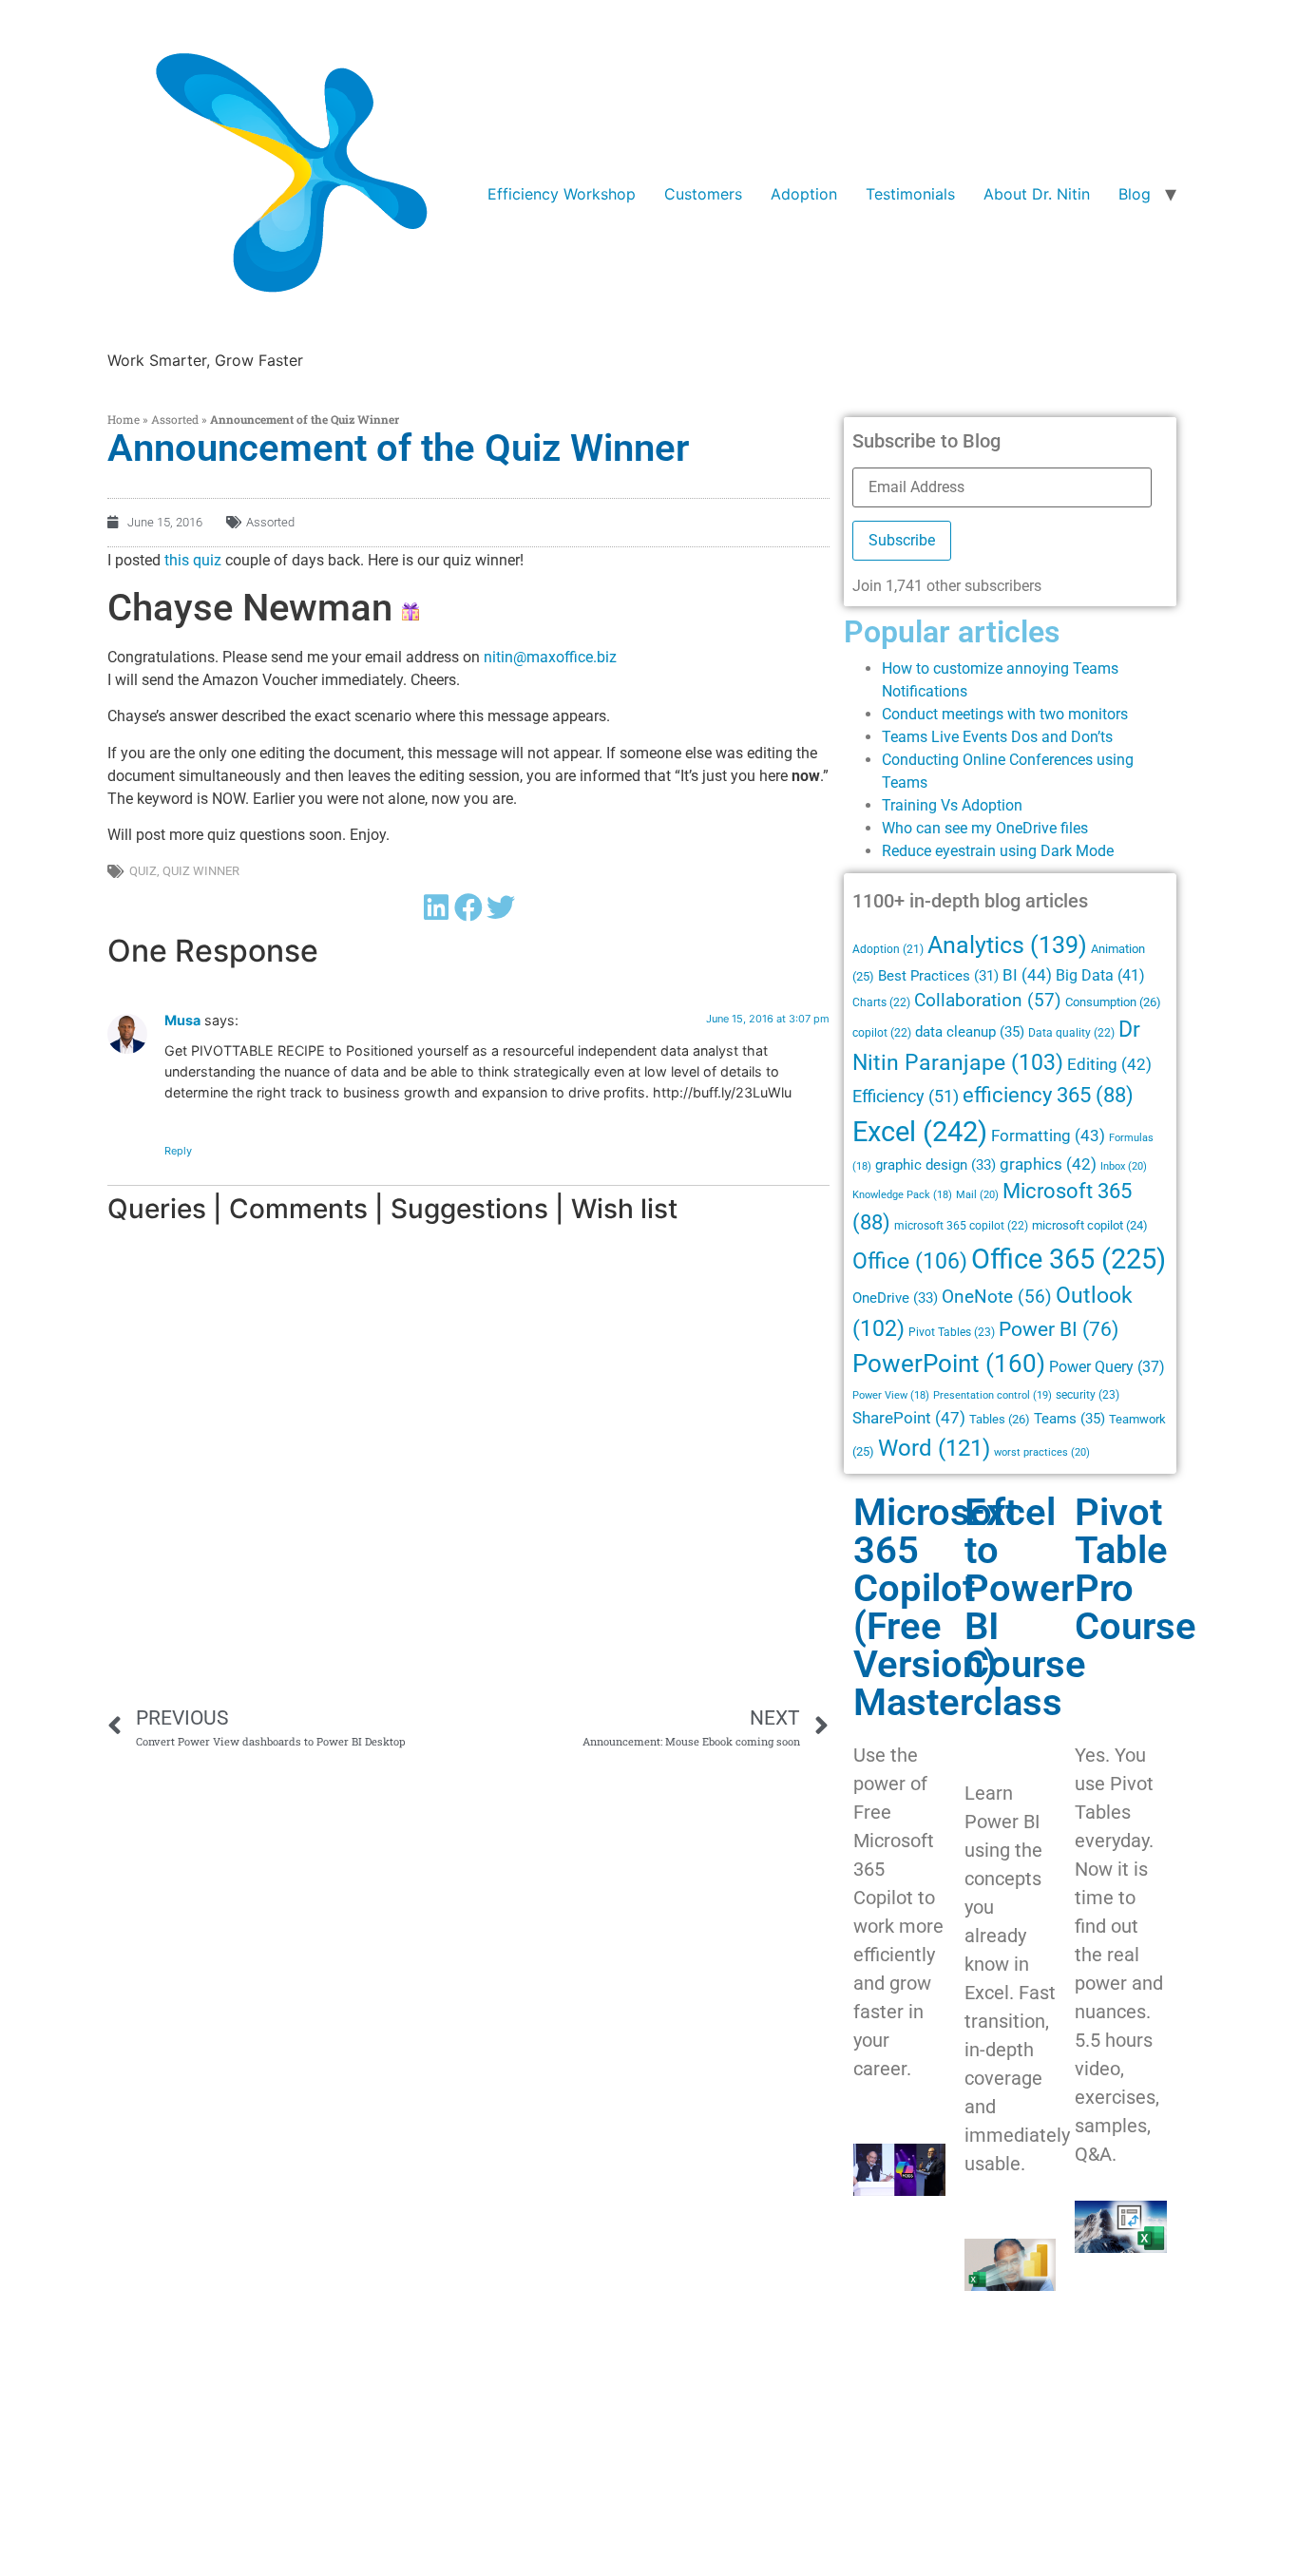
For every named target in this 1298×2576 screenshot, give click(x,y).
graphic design (935, 1165)
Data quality (1071, 1033)
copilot (882, 1033)
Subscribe (902, 540)
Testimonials (910, 194)
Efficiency (906, 1096)
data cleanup (970, 1032)
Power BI (1059, 1329)
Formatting (1048, 1135)
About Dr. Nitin (1037, 194)
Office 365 (1069, 1259)
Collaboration (988, 1001)
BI (1027, 975)
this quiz (193, 560)
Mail (977, 1194)
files (1074, 828)
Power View (891, 1395)
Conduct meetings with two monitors (1005, 714)
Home (124, 419)
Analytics (1007, 945)
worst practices (1042, 1452)
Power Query (1107, 1367)
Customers (703, 194)
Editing (1109, 1065)
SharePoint (909, 1418)
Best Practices (938, 976)
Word (934, 1448)
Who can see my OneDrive (969, 828)
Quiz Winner (201, 871)
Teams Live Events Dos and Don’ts (997, 737)
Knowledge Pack (902, 1195)
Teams (1069, 1419)
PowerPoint (949, 1364)
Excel (920, 1132)
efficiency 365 (1048, 1095)
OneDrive (895, 1298)
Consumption (1113, 1002)
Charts (881, 1002)
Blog (1135, 194)
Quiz (143, 871)
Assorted (175, 419)
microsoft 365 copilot (961, 1226)
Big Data (1100, 975)
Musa (182, 1020)
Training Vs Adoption (952, 805)
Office (910, 1261)
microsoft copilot (1090, 1225)
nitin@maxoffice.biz (550, 657)
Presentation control (993, 1395)
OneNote (997, 1297)
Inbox (1124, 1166)
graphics (1048, 1164)
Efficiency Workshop (562, 194)
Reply (178, 1151)
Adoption (804, 194)
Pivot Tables (952, 1332)
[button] (436, 907)
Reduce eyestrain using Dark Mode (998, 851)
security (1088, 1395)
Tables (1000, 1419)
